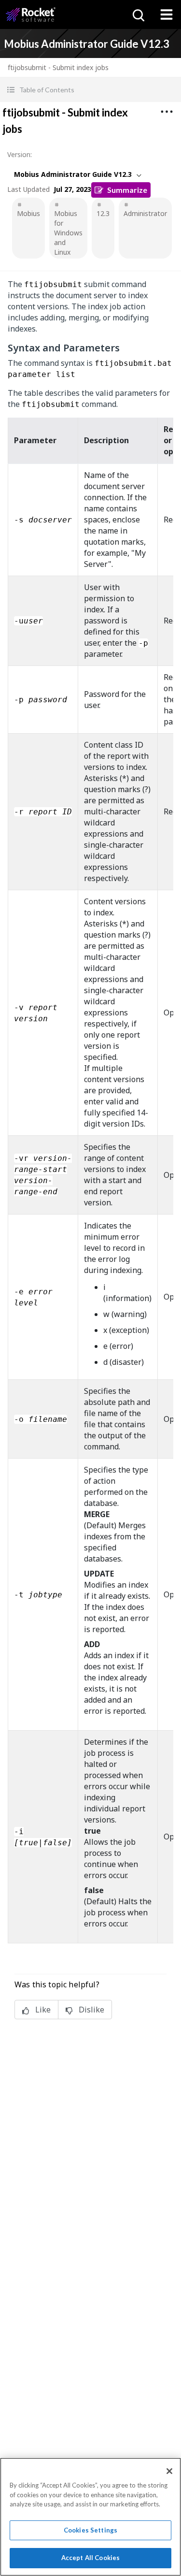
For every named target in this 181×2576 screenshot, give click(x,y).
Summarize (127, 190)
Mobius (28, 213)
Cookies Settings (90, 2530)
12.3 (103, 213)
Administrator (145, 213)
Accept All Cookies (90, 2558)
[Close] (169, 2471)
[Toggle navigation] (167, 14)
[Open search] (138, 14)
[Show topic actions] (167, 112)
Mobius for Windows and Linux (68, 233)
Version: (20, 154)
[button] (90, 90)
